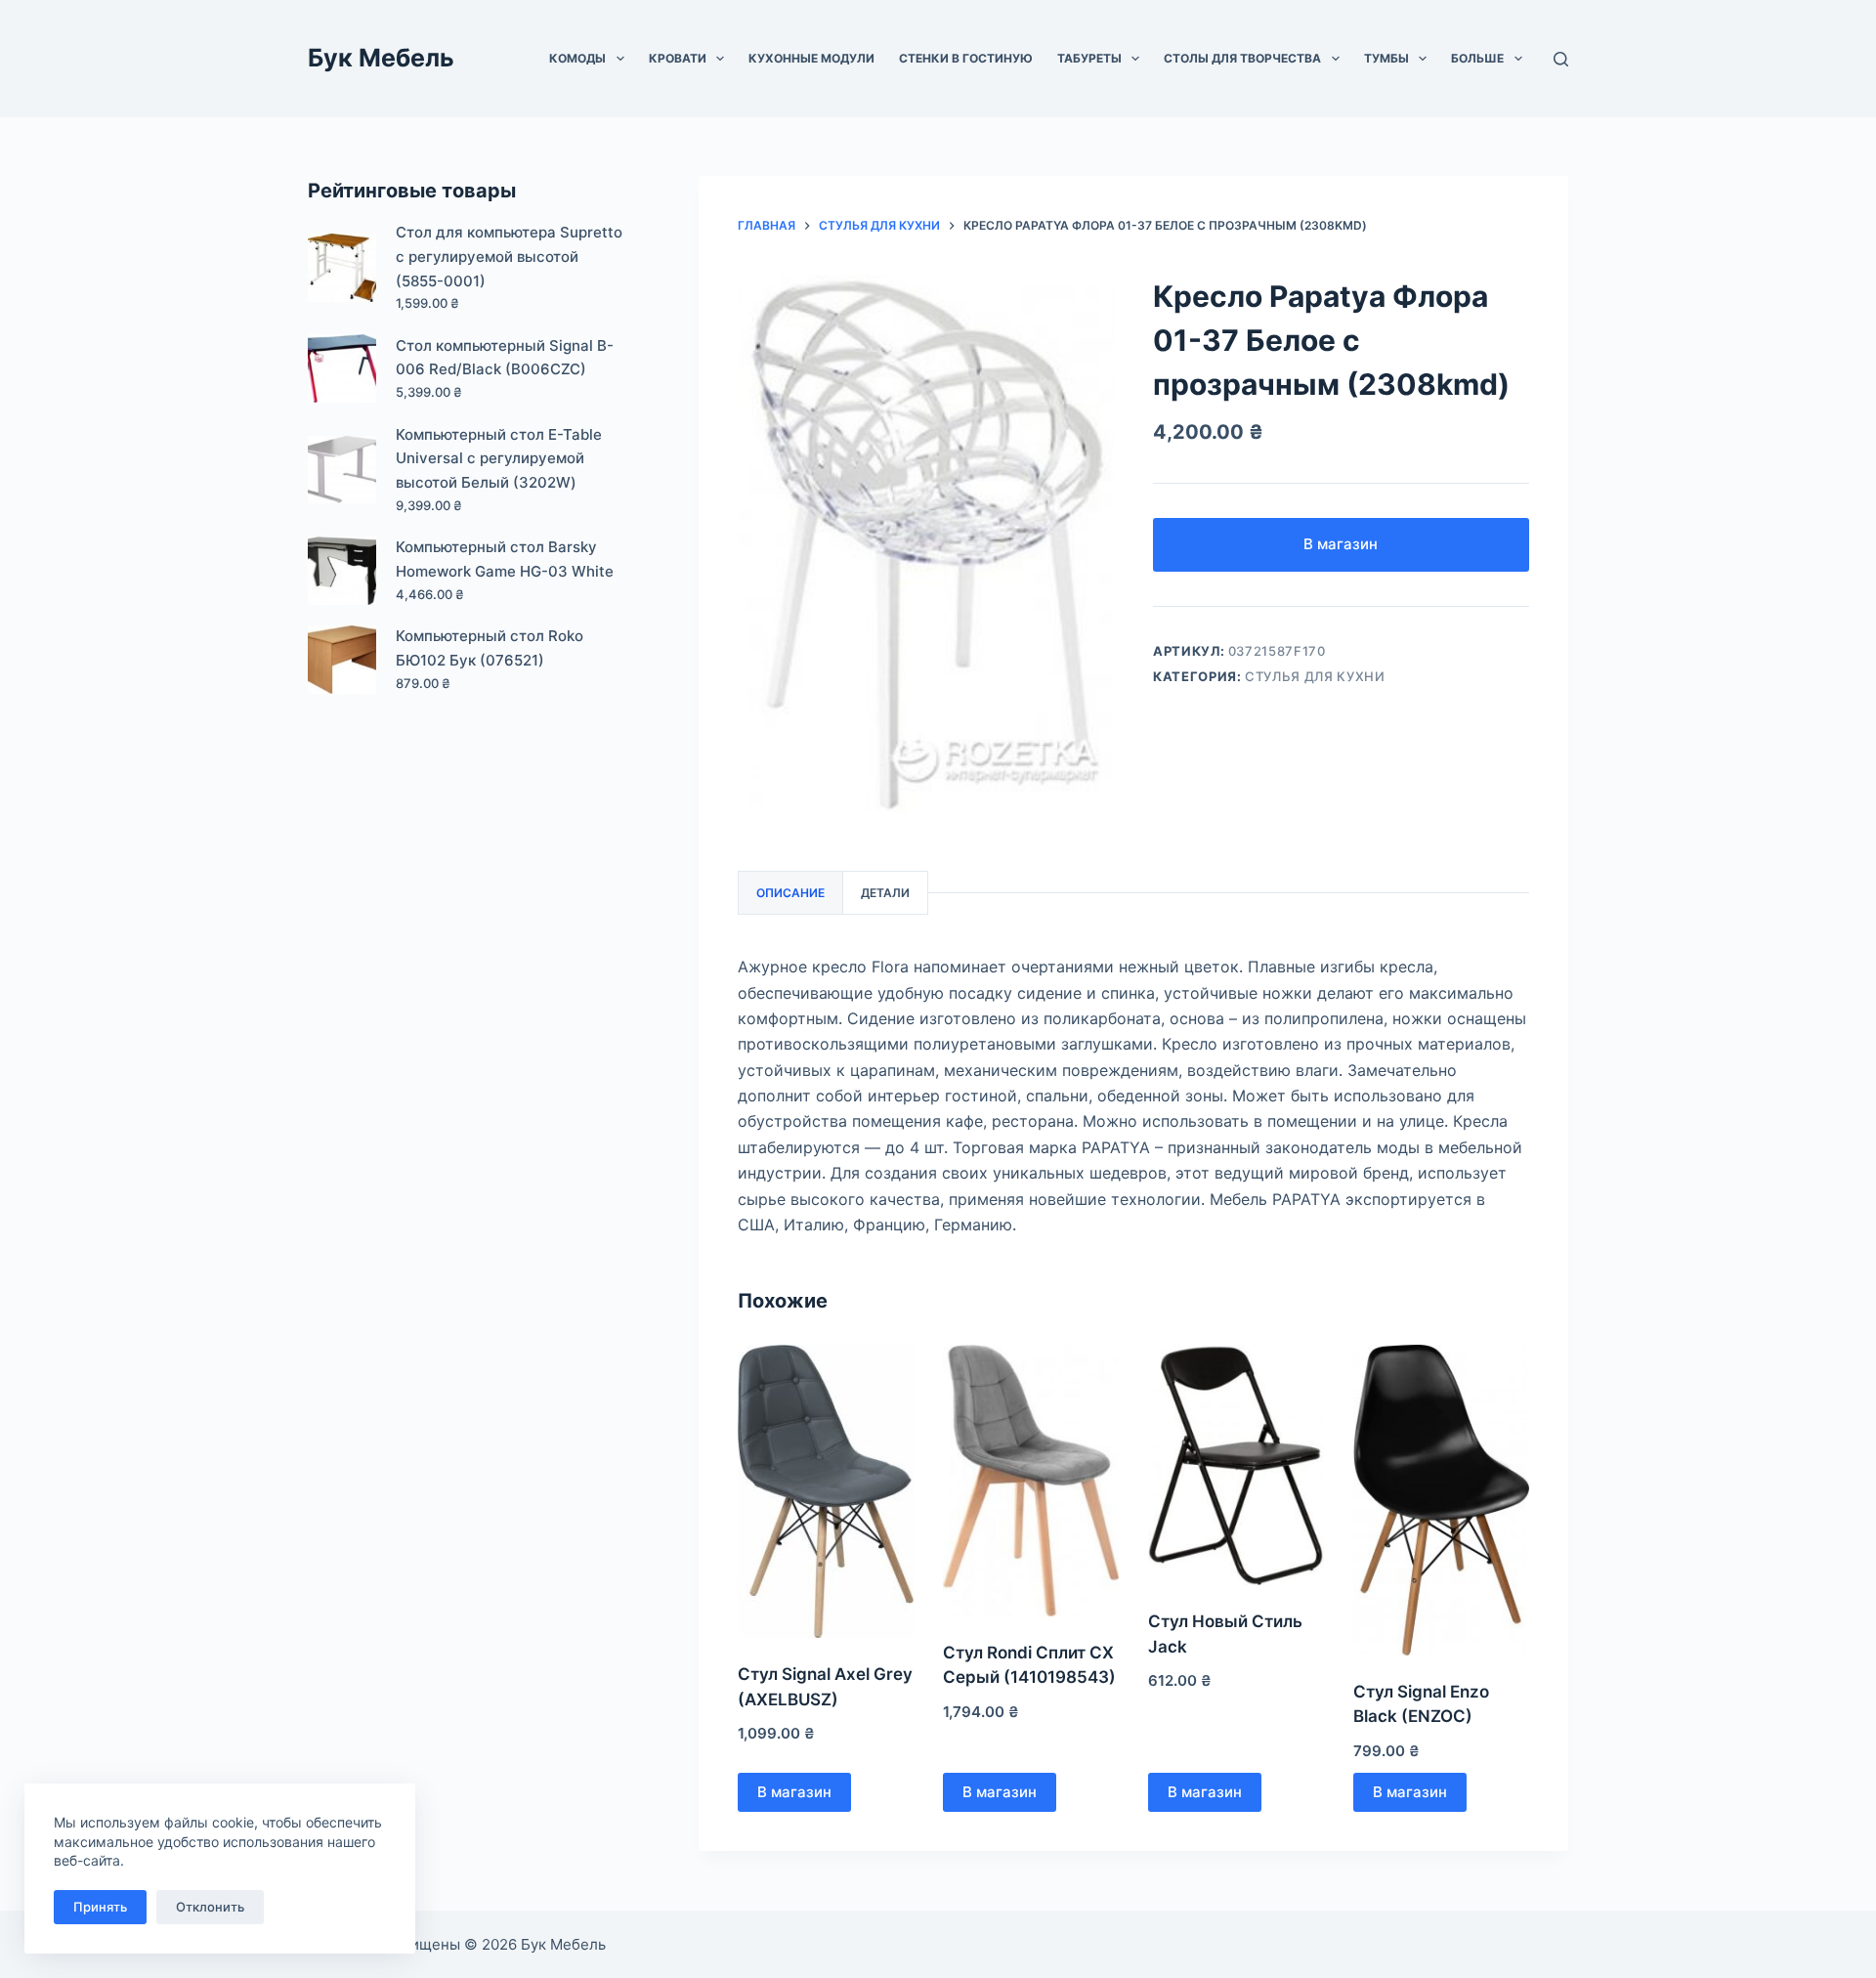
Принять (100, 1907)
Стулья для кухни (1315, 676)
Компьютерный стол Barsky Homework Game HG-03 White (505, 559)
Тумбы (1386, 58)
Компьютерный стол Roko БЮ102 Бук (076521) (490, 648)
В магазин (1341, 544)
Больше (1477, 58)
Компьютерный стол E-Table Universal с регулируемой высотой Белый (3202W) (499, 459)
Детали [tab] (885, 893)
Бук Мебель (381, 58)
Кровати (678, 58)
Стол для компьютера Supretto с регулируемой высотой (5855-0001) (509, 257)
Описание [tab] (790, 893)
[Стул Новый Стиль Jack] (1236, 1465)
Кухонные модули (811, 58)
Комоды (577, 58)
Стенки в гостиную (966, 58)
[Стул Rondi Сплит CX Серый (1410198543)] (1031, 1481)
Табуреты (1089, 58)
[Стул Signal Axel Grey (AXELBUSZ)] (826, 1491)
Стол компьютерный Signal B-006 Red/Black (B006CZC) (505, 358)
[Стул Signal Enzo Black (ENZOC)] (1441, 1500)
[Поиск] (1561, 59)
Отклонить (210, 1907)
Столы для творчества (1242, 58)
